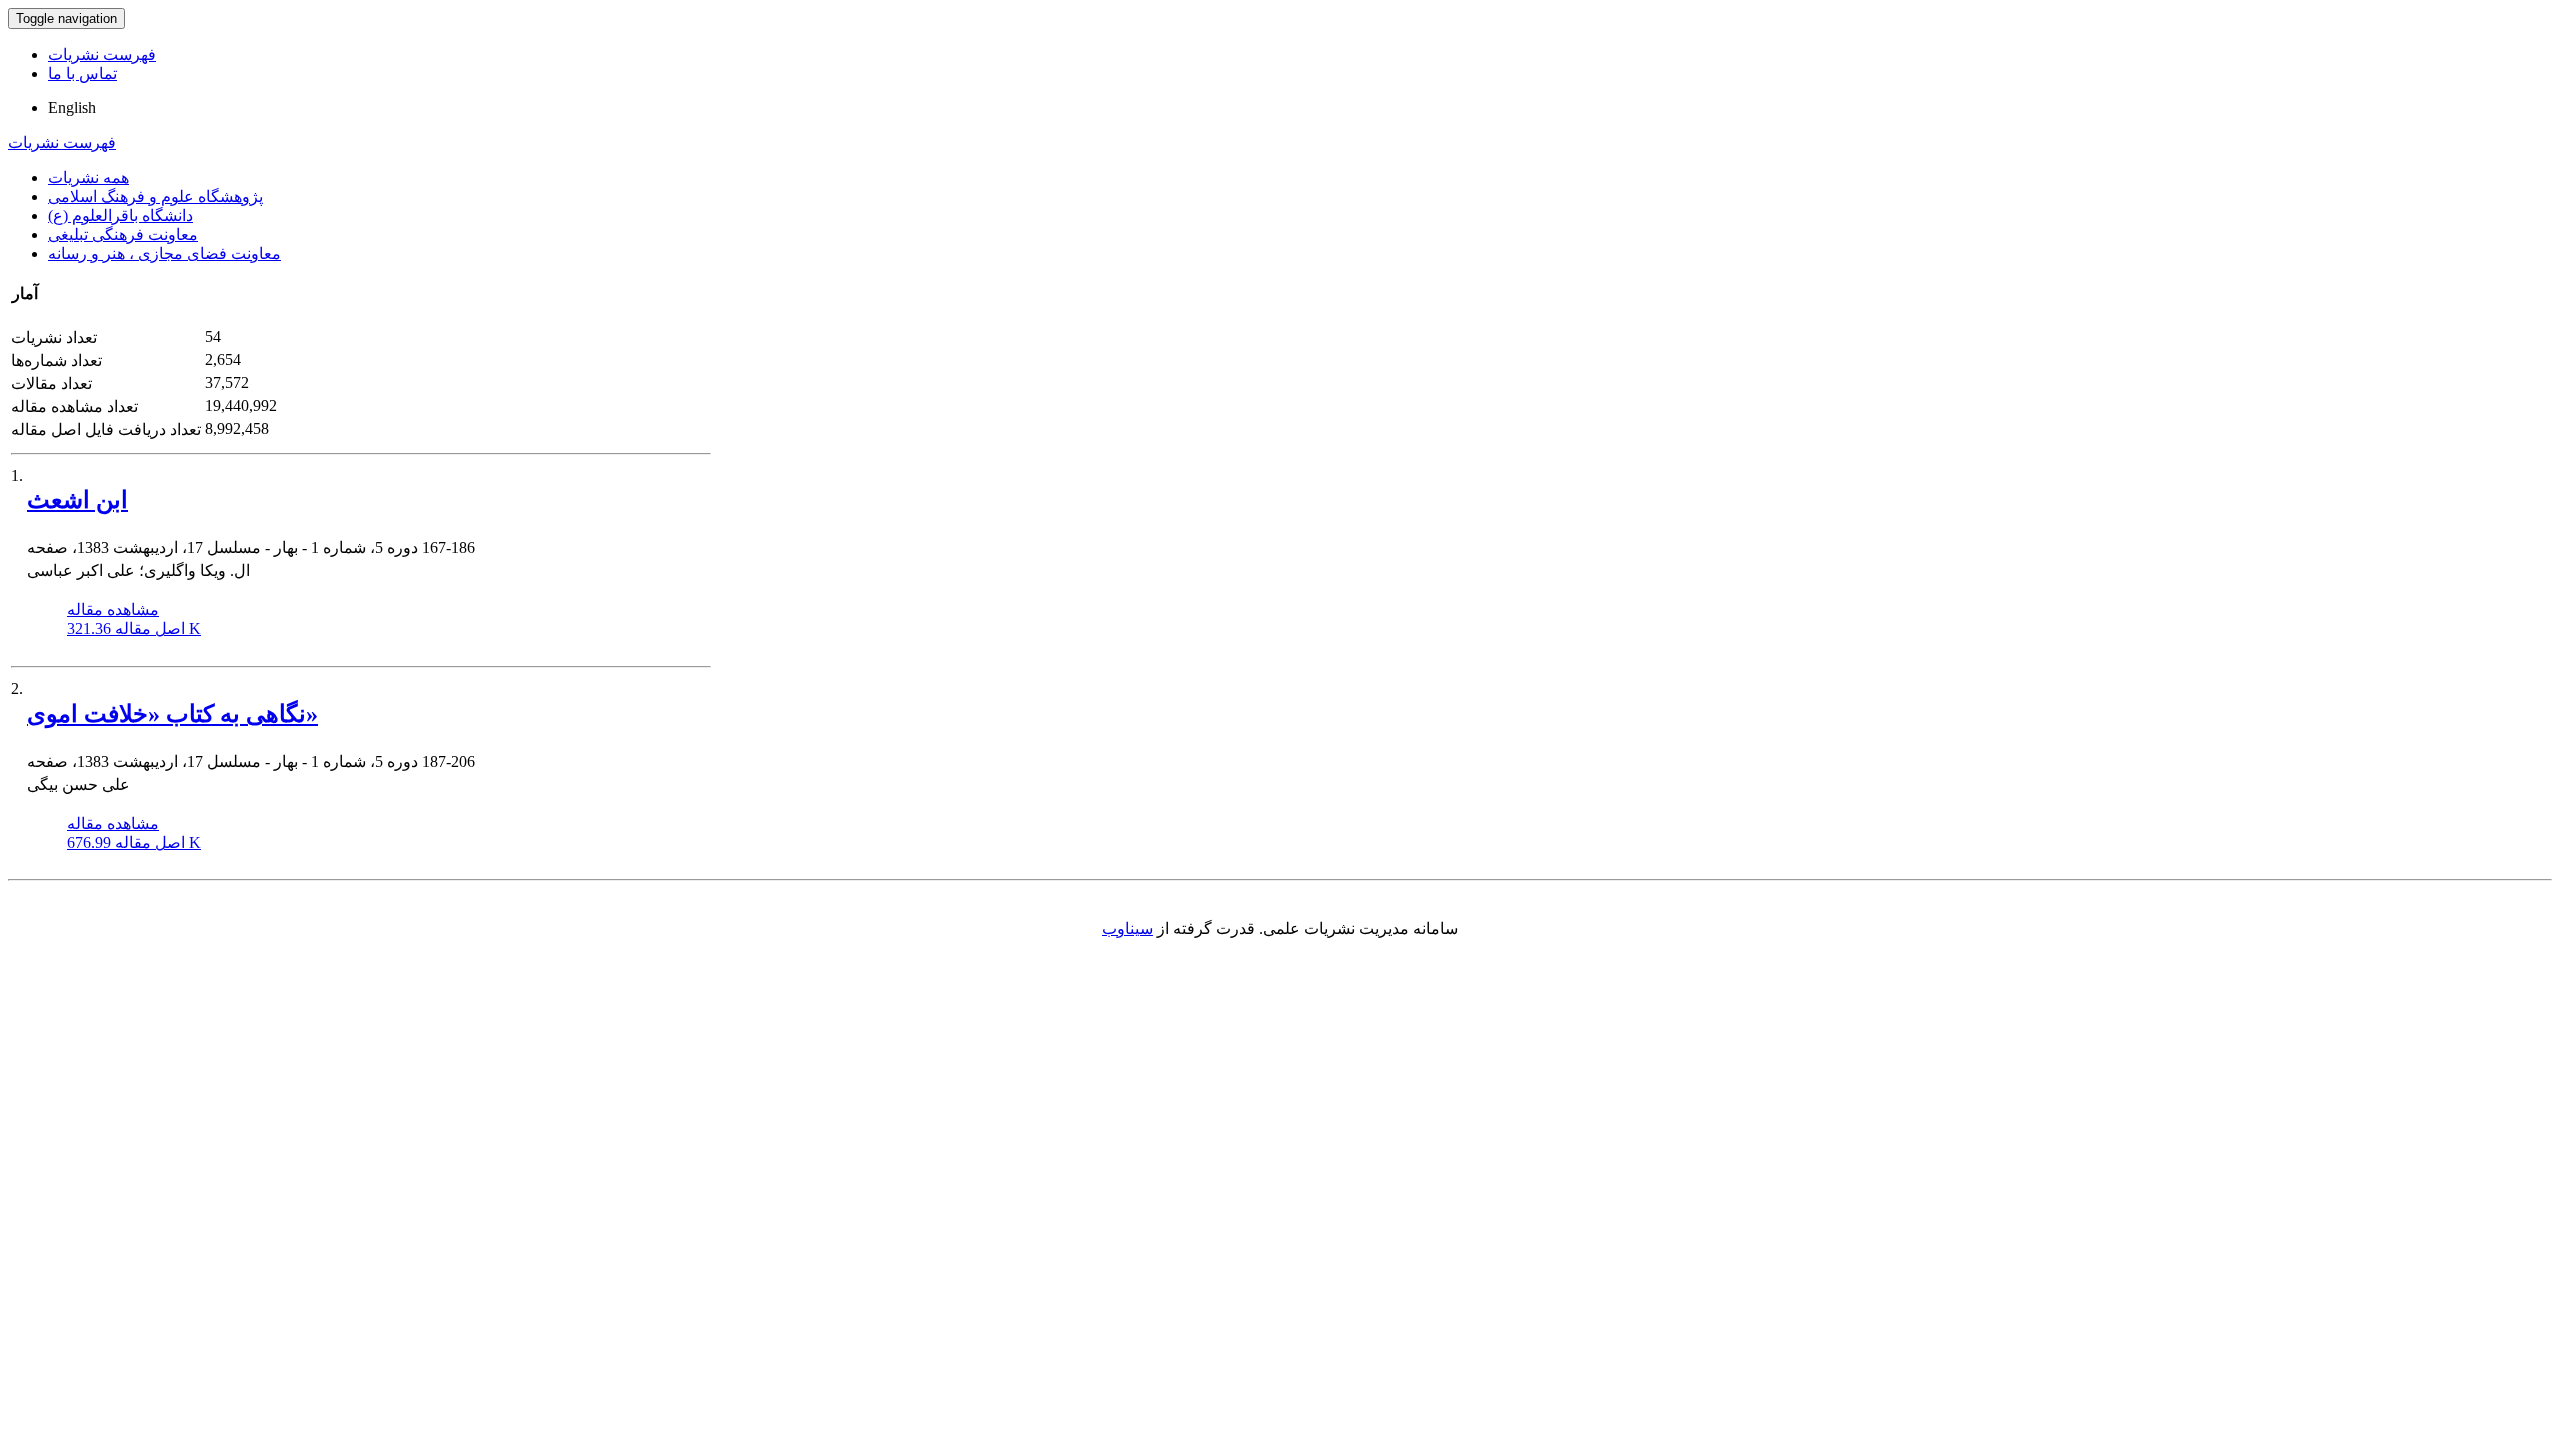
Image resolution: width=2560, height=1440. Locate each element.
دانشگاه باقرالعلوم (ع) (120, 215)
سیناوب (1127, 928)
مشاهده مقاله (113, 609)
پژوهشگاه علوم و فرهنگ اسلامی (155, 196)
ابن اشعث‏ (77, 500)
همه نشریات (88, 177)
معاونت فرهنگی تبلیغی (123, 234)
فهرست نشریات (102, 54)
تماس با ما (82, 73)
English (72, 107)
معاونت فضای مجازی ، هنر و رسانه (164, 253)
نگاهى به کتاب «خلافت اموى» (172, 714)
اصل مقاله (134, 628)
